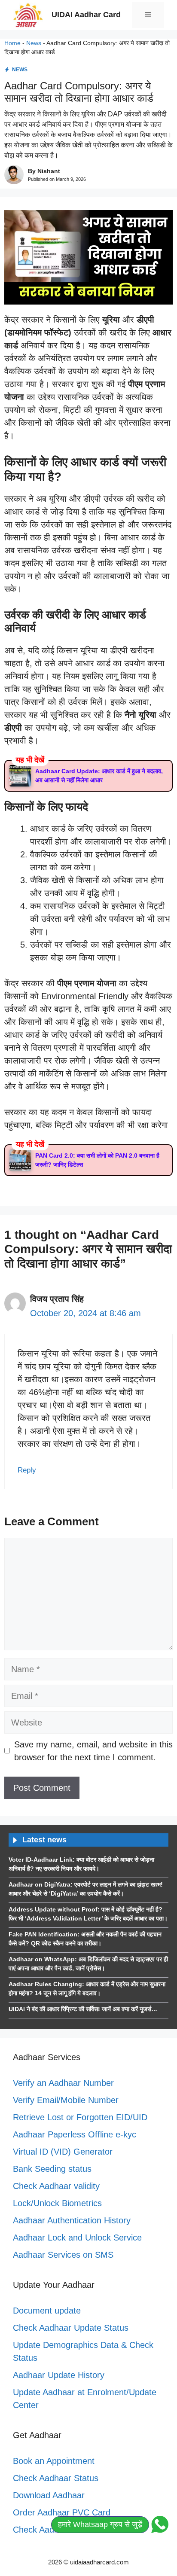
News (34, 43)
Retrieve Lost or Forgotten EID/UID (80, 2117)
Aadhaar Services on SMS (63, 2255)
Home (12, 43)
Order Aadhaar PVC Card (62, 2512)
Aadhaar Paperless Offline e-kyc (75, 2134)
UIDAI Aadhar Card (86, 15)
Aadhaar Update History (59, 2375)
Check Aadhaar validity (56, 2186)
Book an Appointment (54, 2461)
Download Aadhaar (49, 2495)
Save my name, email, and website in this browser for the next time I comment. (93, 1751)
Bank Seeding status (52, 2169)
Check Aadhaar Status (56, 2478)
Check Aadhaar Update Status (71, 2328)
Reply (27, 1470)
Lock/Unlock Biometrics (57, 2203)
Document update (47, 2311)
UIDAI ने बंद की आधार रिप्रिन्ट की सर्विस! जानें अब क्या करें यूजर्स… (83, 2009)
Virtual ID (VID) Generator (63, 2152)
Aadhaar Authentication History (72, 2220)
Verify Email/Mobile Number (66, 2100)
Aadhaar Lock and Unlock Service (77, 2238)
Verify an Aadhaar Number (63, 2083)
